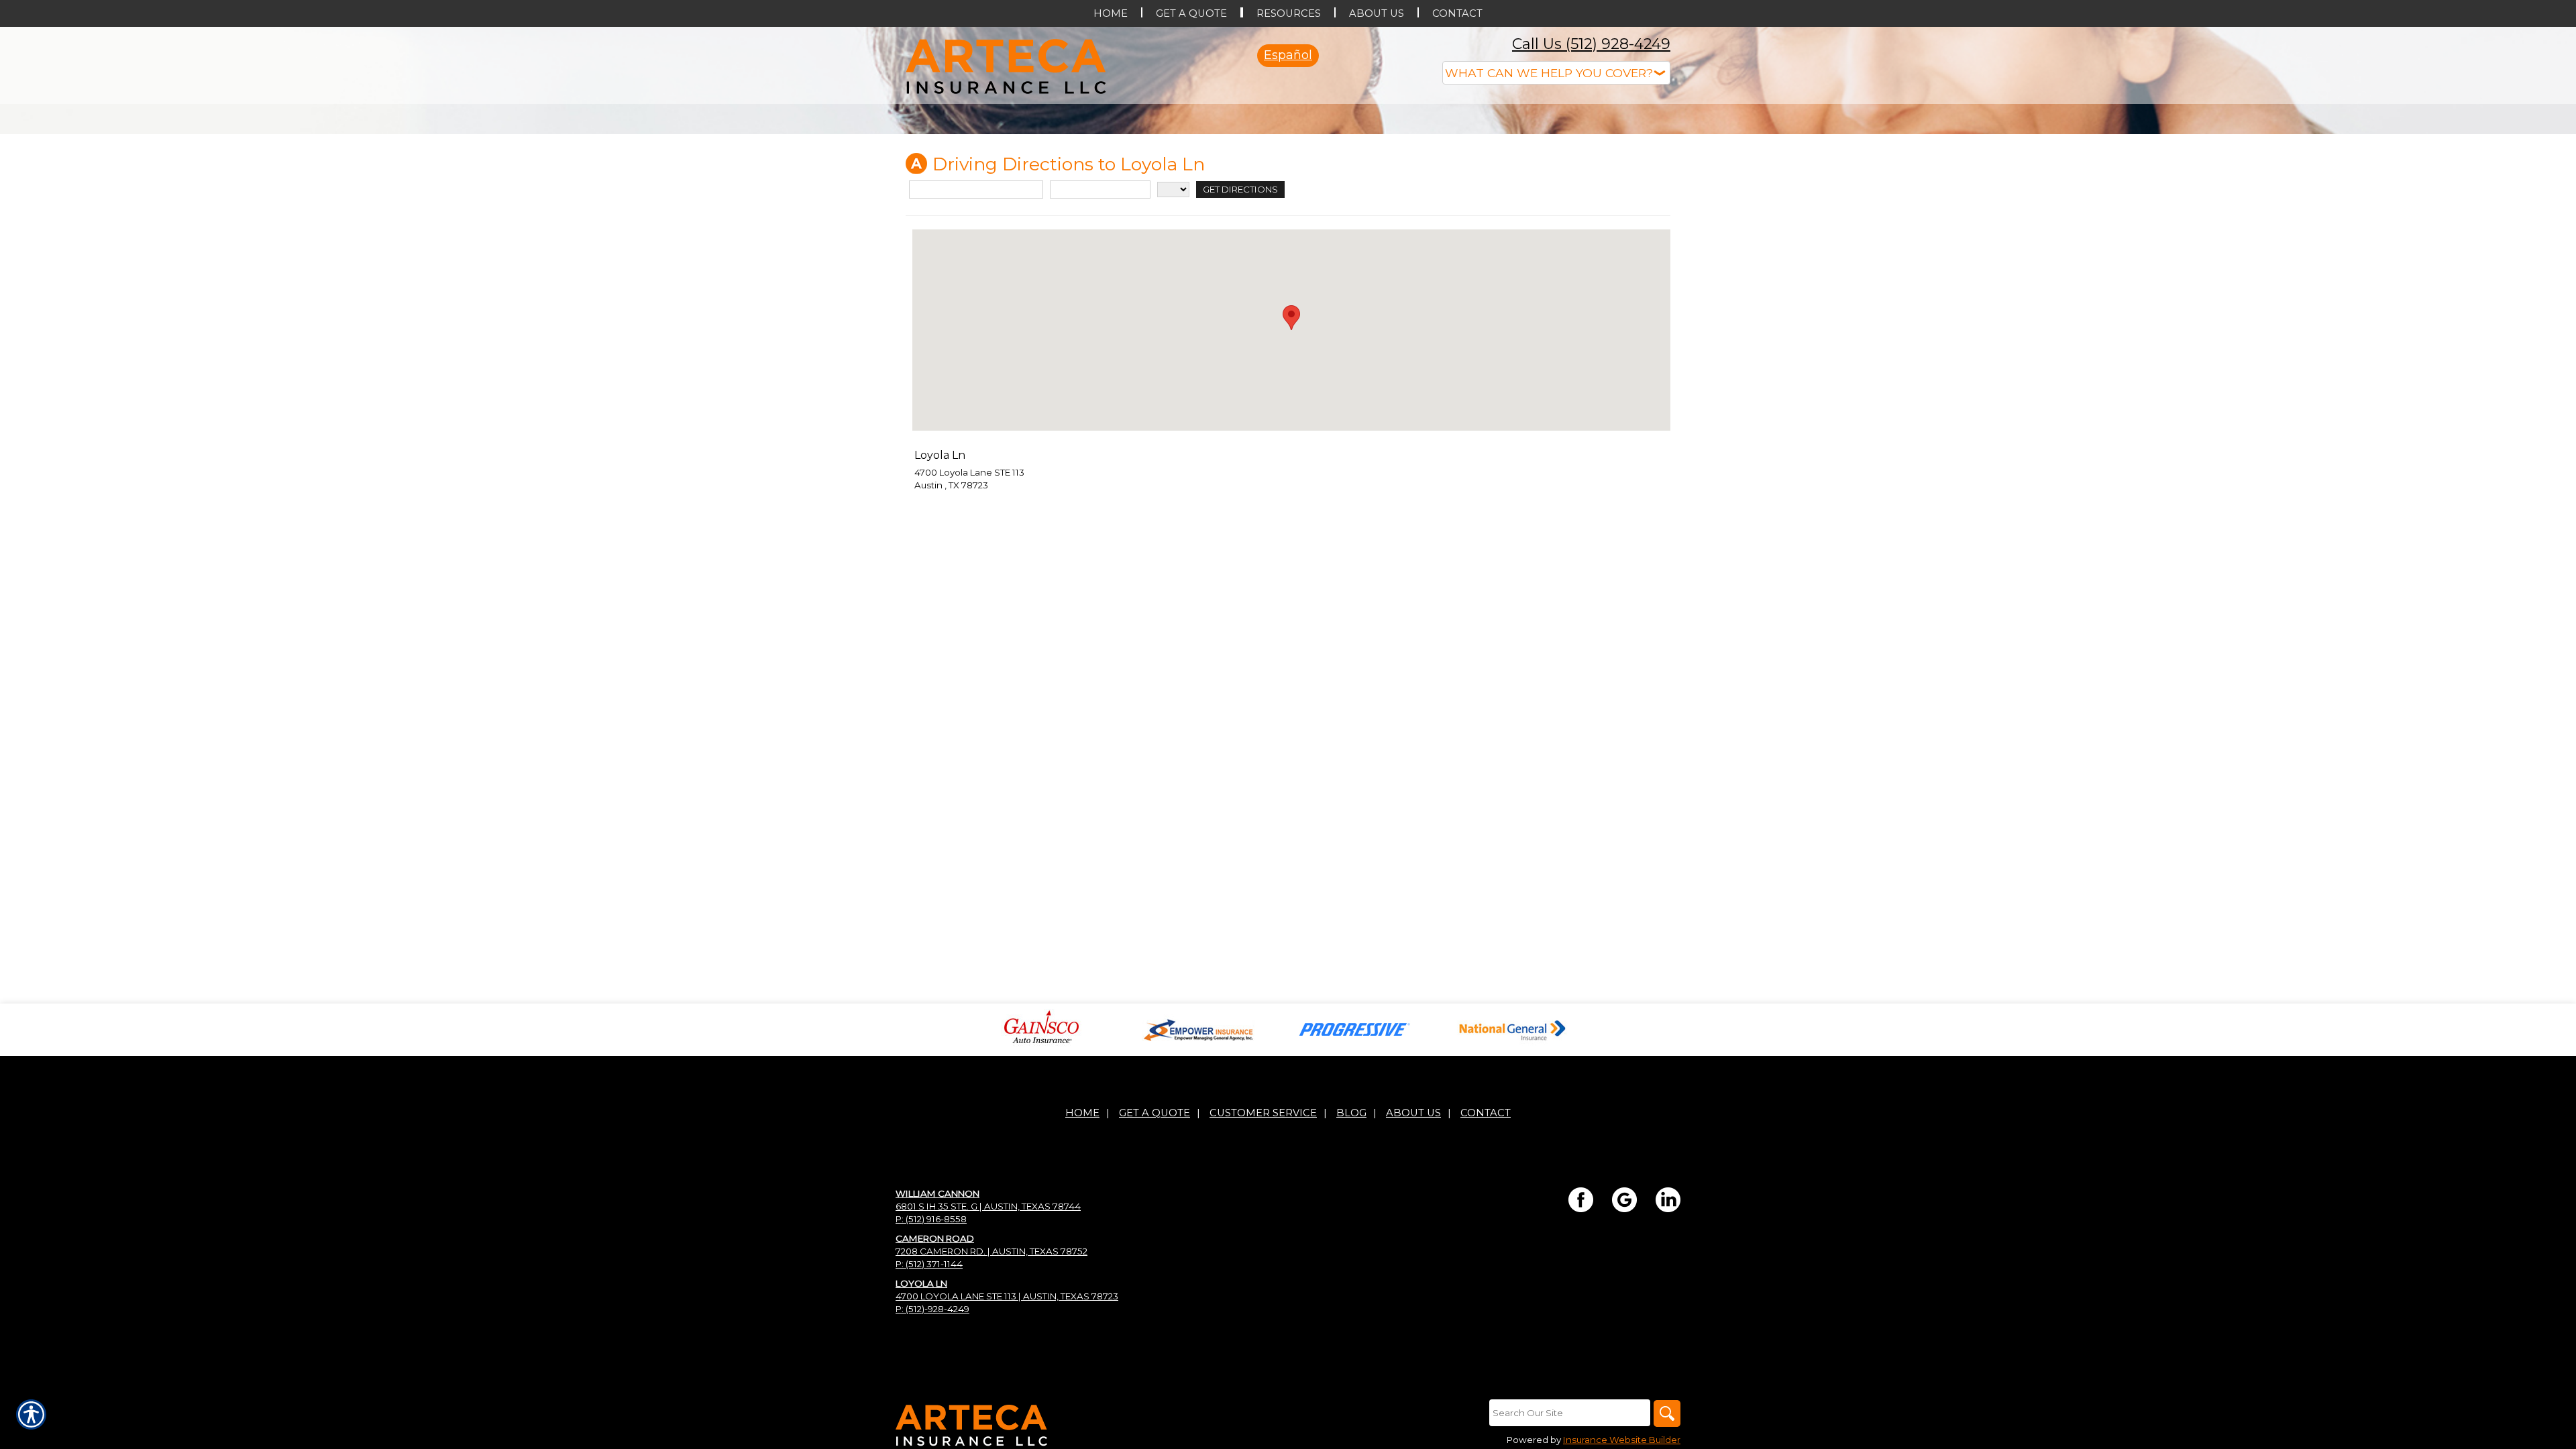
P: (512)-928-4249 (932, 1443)
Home (1082, 1247)
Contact (1486, 1247)
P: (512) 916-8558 (931, 1353)
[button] (1291, 452)
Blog (1351, 1247)
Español (1288, 55)
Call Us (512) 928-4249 (1591, 44)
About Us (1413, 1247)
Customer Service (1263, 1247)
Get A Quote (1155, 1247)
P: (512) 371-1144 (929, 1398)
